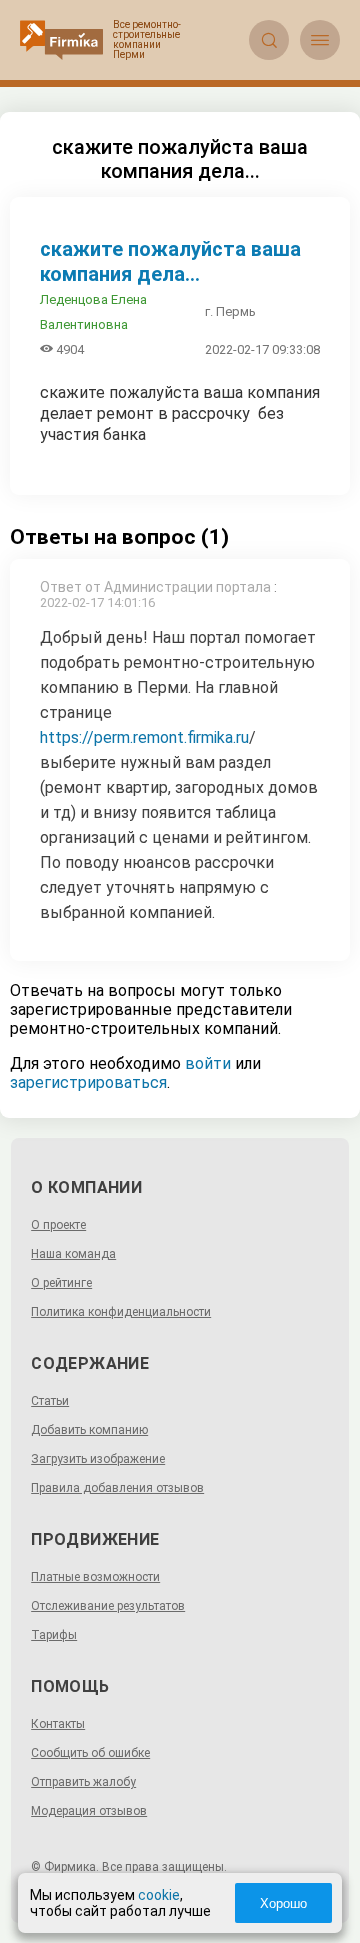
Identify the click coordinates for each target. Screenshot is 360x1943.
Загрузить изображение (98, 1459)
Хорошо (283, 1903)
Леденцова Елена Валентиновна (93, 312)
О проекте (58, 1225)
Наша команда (73, 1254)
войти (208, 1063)
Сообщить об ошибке (90, 1753)
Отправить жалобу (83, 1782)
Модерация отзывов (89, 1811)
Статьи (50, 1401)
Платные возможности (95, 1577)
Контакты (58, 1724)
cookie (159, 1895)
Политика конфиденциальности (121, 1312)
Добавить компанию (89, 1430)
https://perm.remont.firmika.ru (144, 737)
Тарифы (54, 1635)
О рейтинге (61, 1283)
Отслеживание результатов (108, 1606)
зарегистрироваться (88, 1082)
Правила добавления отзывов (117, 1488)
